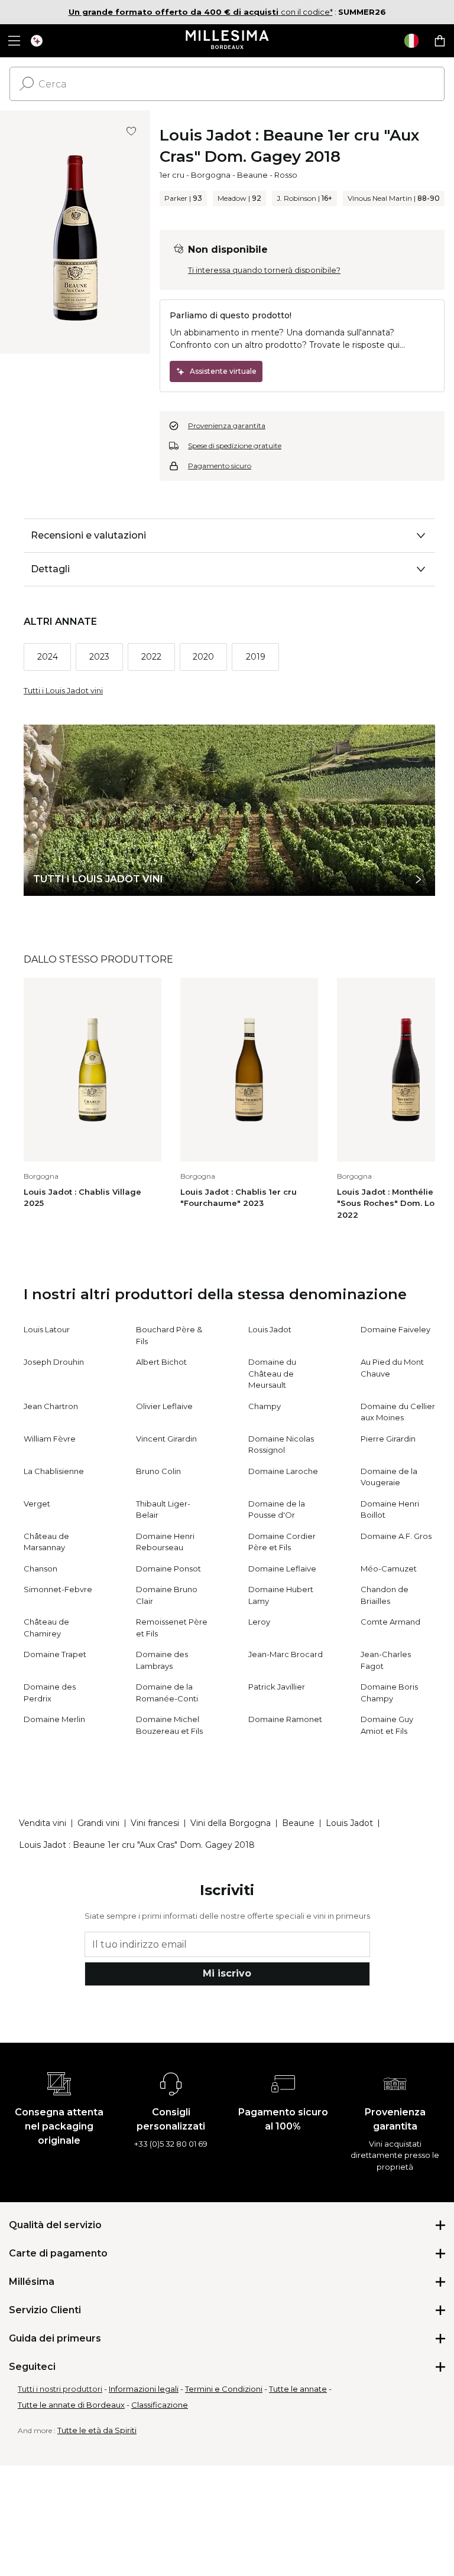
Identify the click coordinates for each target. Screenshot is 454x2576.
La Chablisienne (54, 1471)
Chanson (40, 1569)
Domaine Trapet (55, 1654)
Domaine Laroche (283, 1471)
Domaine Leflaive (282, 1569)
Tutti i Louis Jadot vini (63, 690)
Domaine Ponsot (168, 1569)
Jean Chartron (51, 1406)
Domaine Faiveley (395, 1329)
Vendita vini (43, 1823)
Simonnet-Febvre (58, 1589)
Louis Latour (47, 1329)
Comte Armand (390, 1622)
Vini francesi (155, 1823)
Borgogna (211, 175)
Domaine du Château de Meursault (272, 1373)
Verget (37, 1504)
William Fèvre (50, 1439)
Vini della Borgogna (231, 1823)
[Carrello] (440, 41)
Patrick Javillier (277, 1687)
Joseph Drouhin (54, 1362)
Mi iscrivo (227, 1973)
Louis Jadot (270, 1329)
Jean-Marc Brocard (286, 1654)
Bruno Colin (158, 1471)
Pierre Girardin (388, 1439)
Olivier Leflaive (164, 1406)
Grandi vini (98, 1823)
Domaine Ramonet (285, 1719)
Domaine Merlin (54, 1719)
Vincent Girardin (166, 1439)
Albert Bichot (161, 1362)
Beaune (252, 175)
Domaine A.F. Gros (396, 1536)
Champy (265, 1406)
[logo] (227, 41)
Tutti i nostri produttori (60, 2389)
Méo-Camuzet (389, 1569)
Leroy (259, 1622)
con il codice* (201, 12)
